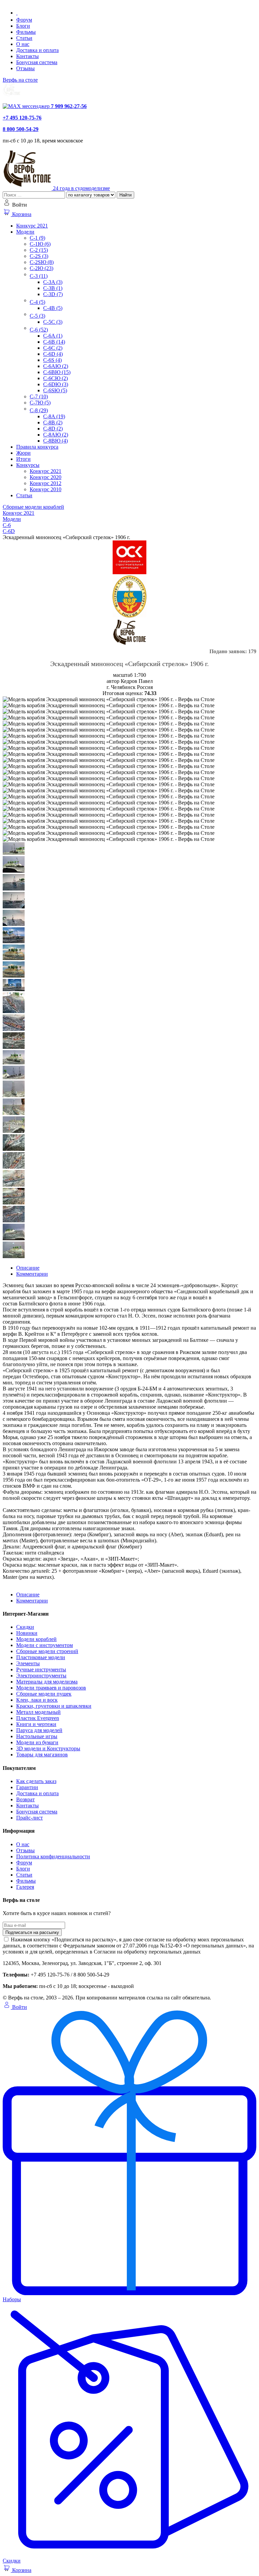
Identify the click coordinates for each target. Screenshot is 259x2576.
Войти (19, 2007)
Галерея (25, 1887)
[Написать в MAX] (27, 106)
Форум (24, 20)
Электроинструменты (41, 1676)
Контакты (27, 56)
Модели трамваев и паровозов (51, 1688)
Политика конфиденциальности (53, 1856)
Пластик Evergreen (38, 1718)
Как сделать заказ (36, 1781)
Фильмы (26, 32)
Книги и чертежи (36, 1724)
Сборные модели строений (47, 1651)
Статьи (24, 38)
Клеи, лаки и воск (37, 1700)
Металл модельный (38, 1712)
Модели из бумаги (37, 1742)
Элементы (28, 1663)
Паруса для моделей (39, 1730)
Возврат (25, 1799)
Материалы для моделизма (47, 1682)
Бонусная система (37, 62)
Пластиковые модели (41, 1657)
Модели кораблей (36, 1639)
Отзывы (25, 68)
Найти (125, 195)
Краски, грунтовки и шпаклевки (54, 1706)
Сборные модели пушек (44, 1694)
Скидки (25, 1627)
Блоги (23, 26)
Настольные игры (37, 1736)
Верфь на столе (20, 80)
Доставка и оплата (37, 50)
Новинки (27, 1633)
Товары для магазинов (42, 1755)
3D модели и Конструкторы (48, 1748)
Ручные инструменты (41, 1669)
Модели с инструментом (45, 1645)
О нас (23, 44)
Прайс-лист (30, 1818)
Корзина (21, 214)
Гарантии (27, 1787)
